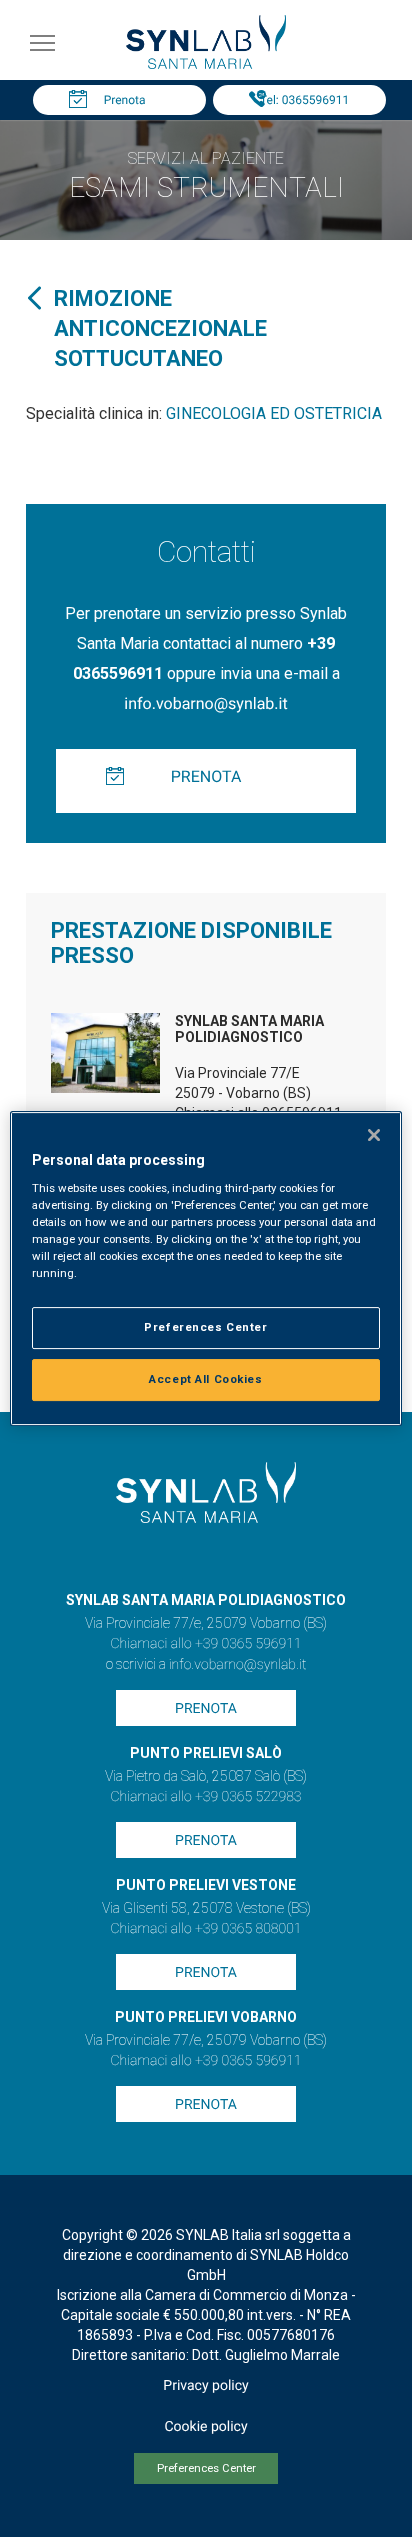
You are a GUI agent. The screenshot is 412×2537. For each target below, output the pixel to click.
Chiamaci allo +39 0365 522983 (205, 1797)
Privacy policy (205, 2386)
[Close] (374, 1135)
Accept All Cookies (205, 1379)
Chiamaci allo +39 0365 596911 (205, 1644)
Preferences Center (206, 2468)
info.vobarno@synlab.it (205, 703)
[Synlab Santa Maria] (206, 63)
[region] (205, 1269)
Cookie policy (205, 2427)
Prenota (125, 100)
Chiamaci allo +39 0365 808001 (205, 1929)
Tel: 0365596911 (304, 100)
